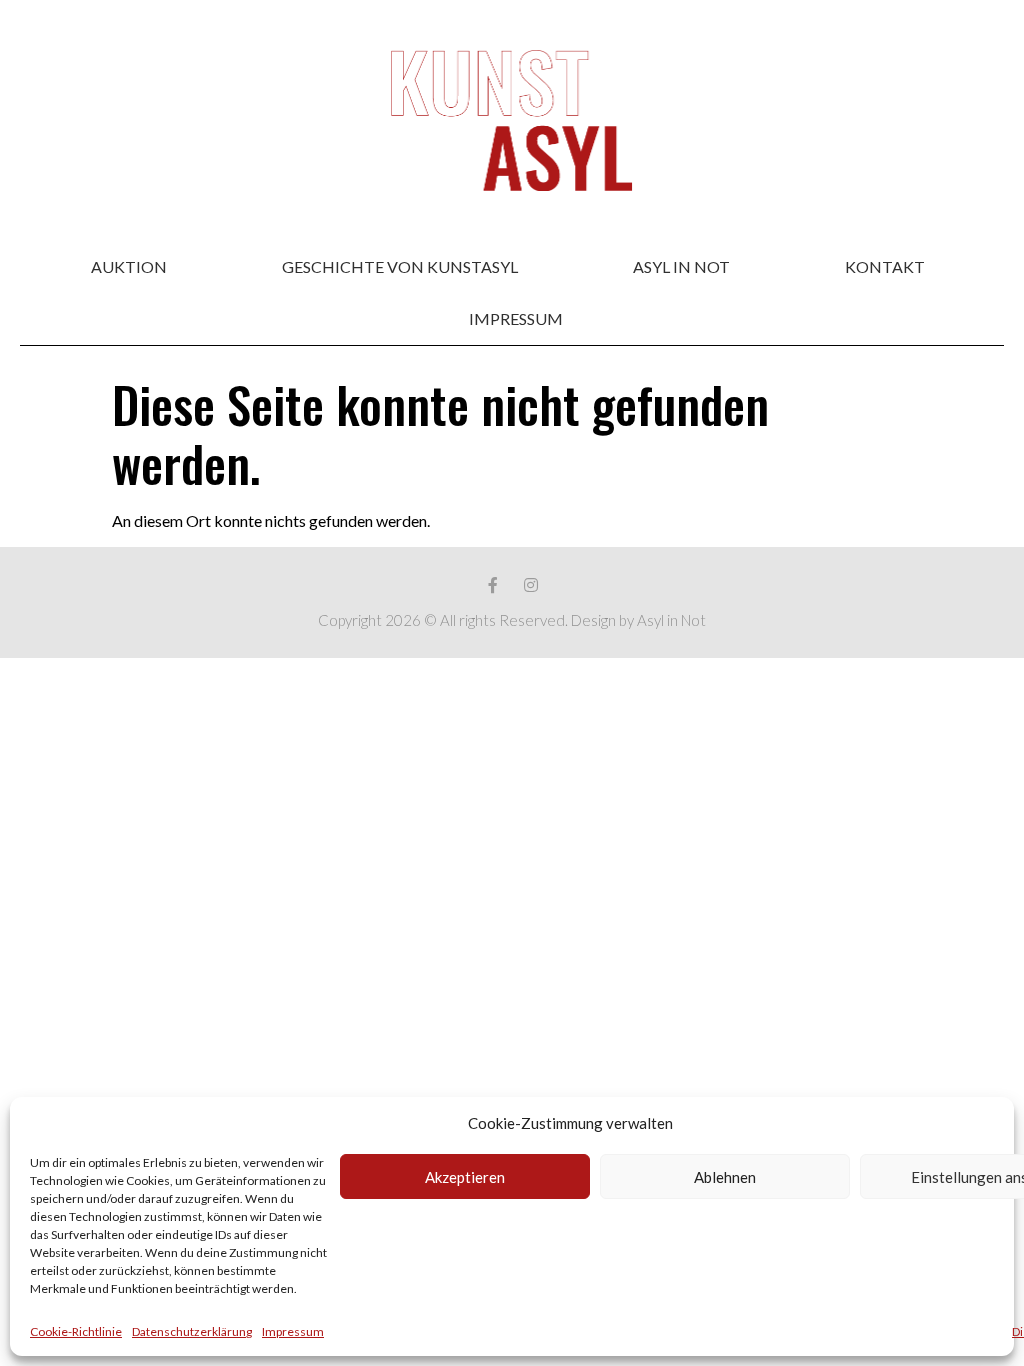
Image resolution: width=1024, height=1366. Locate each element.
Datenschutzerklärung (192, 1331)
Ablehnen (725, 1177)
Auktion (129, 266)
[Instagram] (531, 585)
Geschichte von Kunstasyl (400, 266)
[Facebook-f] (493, 585)
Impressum (293, 1331)
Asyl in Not (681, 266)
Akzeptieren (465, 1177)
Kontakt (885, 266)
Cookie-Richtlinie (76, 1331)
